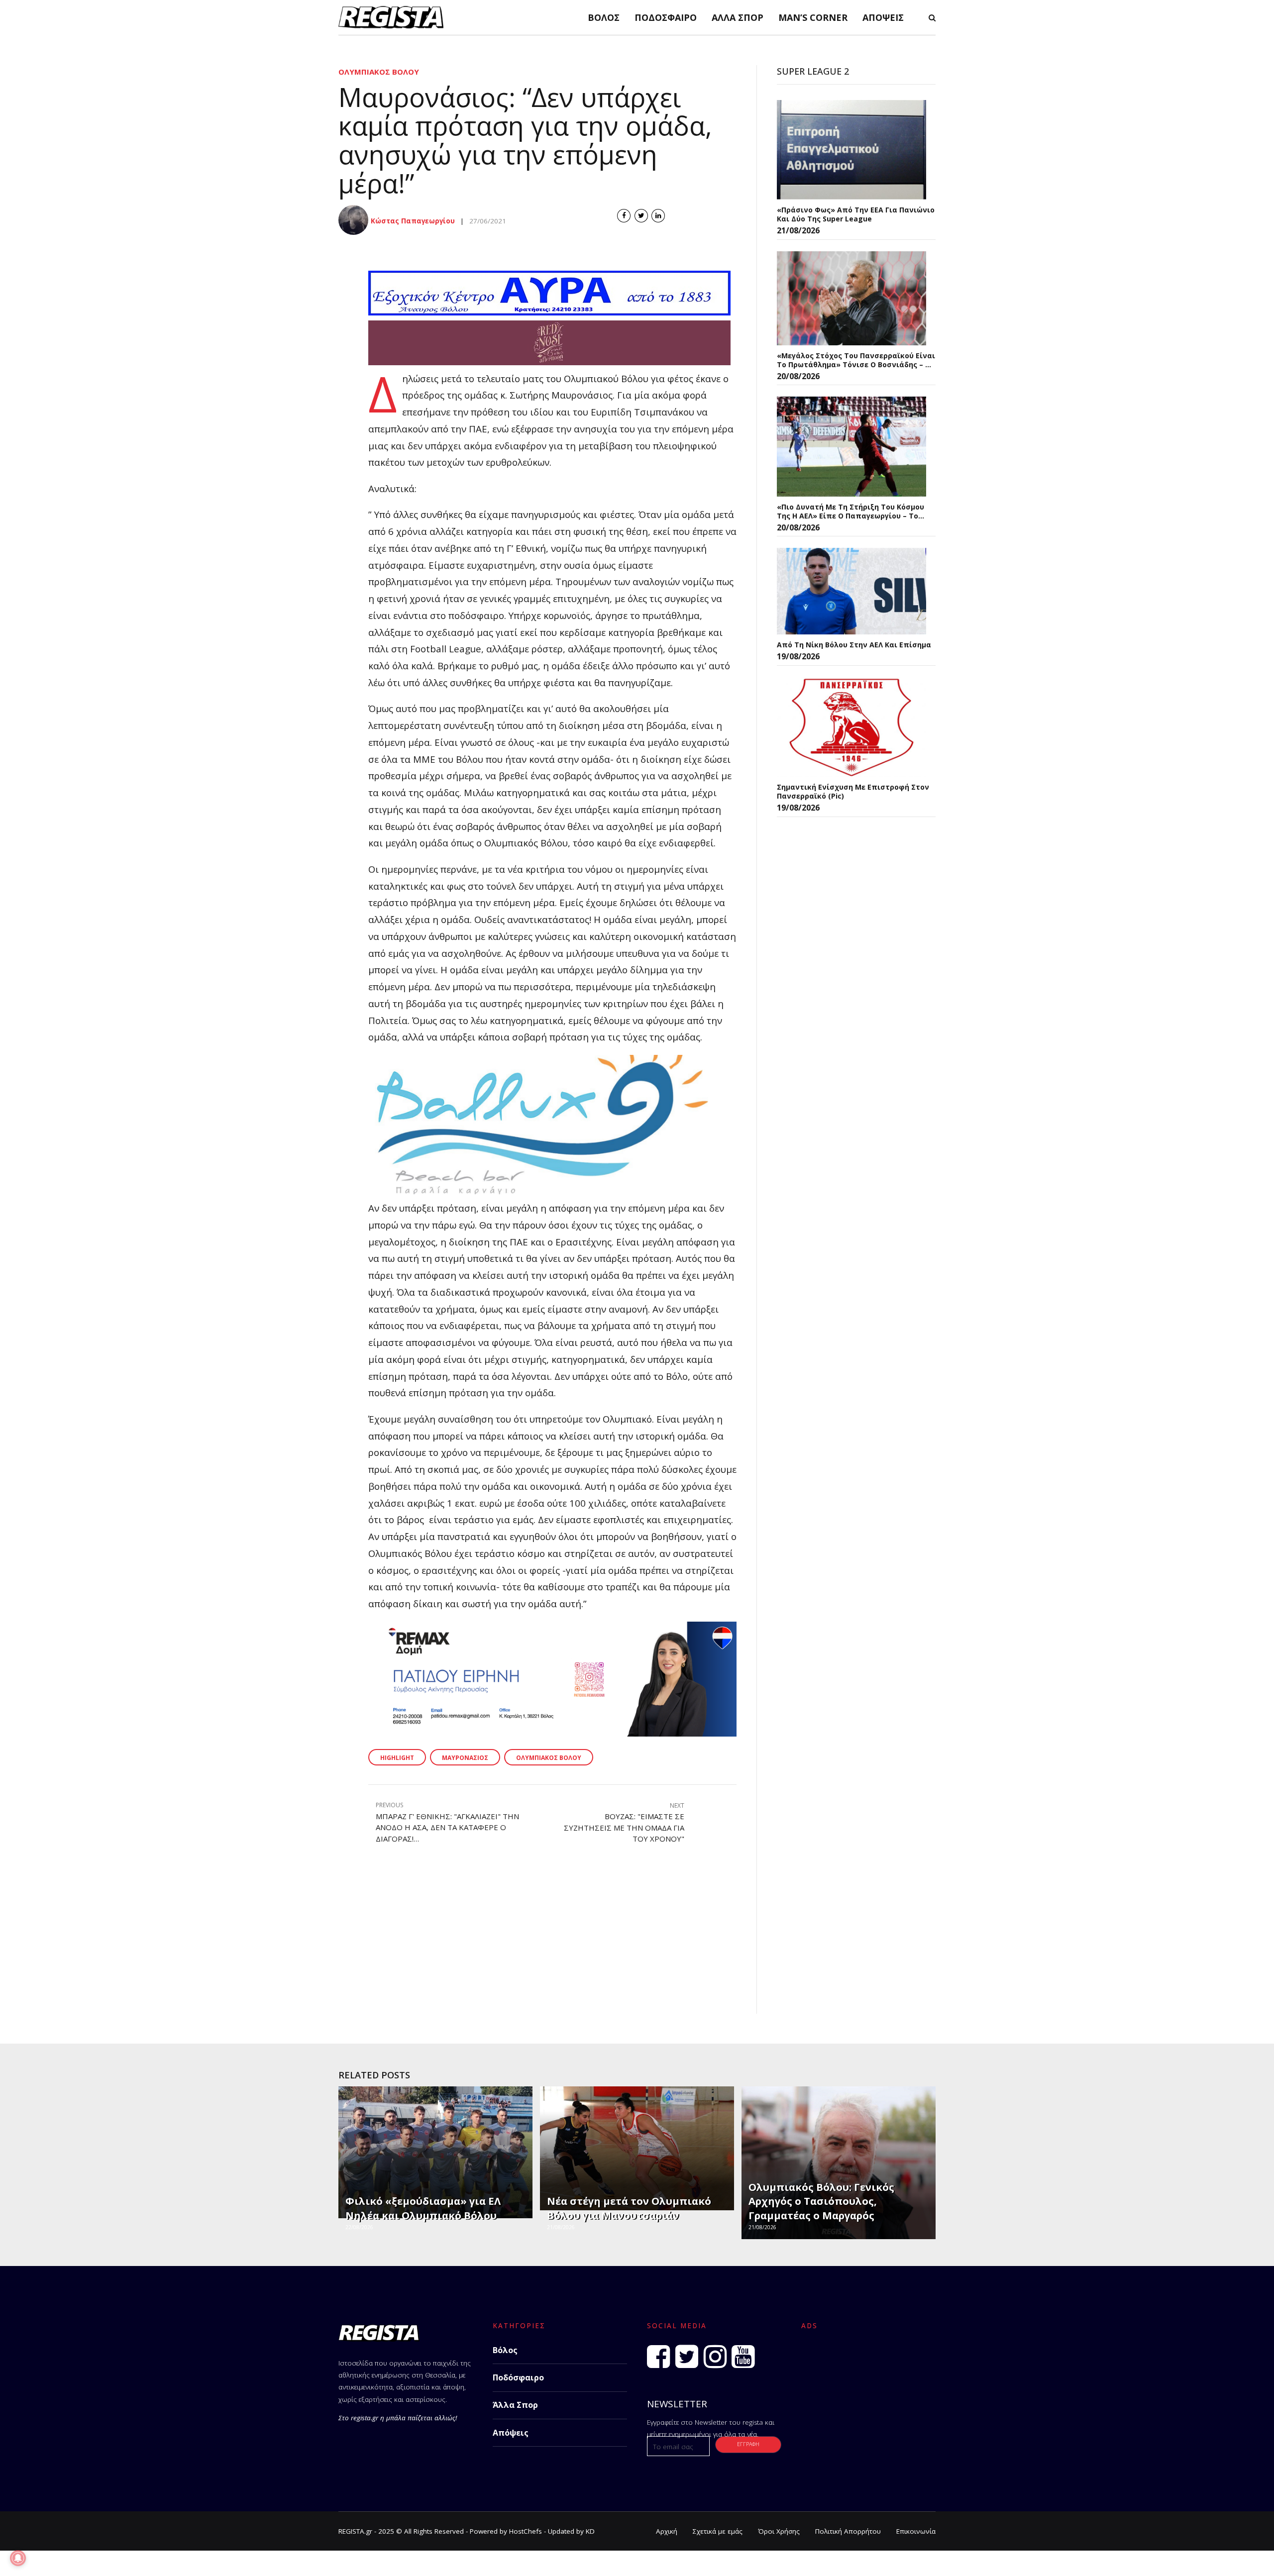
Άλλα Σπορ (738, 17)
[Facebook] (658, 2357)
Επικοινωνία (916, 2531)
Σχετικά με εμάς (718, 2531)
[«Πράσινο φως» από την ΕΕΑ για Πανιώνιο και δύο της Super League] (851, 150)
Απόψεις (883, 17)
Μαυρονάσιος (465, 1758)
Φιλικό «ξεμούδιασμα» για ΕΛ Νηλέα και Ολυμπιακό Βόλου (423, 2208)
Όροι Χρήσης (779, 2531)
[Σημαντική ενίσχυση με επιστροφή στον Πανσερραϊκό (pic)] (851, 727)
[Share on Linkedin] (658, 216)
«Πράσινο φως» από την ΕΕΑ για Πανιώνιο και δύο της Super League (856, 214)
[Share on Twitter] (641, 216)
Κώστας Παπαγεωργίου (413, 221)
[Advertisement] (537, 1944)
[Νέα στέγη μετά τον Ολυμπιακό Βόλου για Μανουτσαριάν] (636, 2148)
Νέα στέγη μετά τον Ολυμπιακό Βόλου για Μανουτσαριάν (629, 2208)
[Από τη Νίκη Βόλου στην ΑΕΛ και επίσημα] (851, 591)
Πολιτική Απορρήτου (848, 2531)
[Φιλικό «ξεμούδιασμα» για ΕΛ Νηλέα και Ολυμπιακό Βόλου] (434, 2152)
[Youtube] (743, 2357)
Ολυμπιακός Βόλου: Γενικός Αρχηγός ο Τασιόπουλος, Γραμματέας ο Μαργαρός (821, 2201)
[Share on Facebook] (624, 216)
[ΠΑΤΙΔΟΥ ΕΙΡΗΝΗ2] (552, 1733)
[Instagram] (715, 2357)
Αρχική (667, 2531)
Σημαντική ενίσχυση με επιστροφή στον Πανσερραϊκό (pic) (853, 791)
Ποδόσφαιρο (666, 17)
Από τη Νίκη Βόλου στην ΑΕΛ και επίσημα (854, 645)
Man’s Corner (813, 17)
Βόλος (604, 17)
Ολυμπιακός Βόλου (379, 72)
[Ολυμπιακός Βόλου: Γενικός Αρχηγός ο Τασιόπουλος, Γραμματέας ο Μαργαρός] (837, 2163)
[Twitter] (687, 2357)
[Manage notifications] (18, 2558)
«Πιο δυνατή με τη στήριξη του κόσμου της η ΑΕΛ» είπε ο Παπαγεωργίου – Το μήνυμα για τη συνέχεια (850, 511)
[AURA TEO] (549, 312)
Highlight (397, 1758)
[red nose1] (549, 361)
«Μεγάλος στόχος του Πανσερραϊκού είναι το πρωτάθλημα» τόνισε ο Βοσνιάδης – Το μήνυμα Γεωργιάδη (856, 360)
